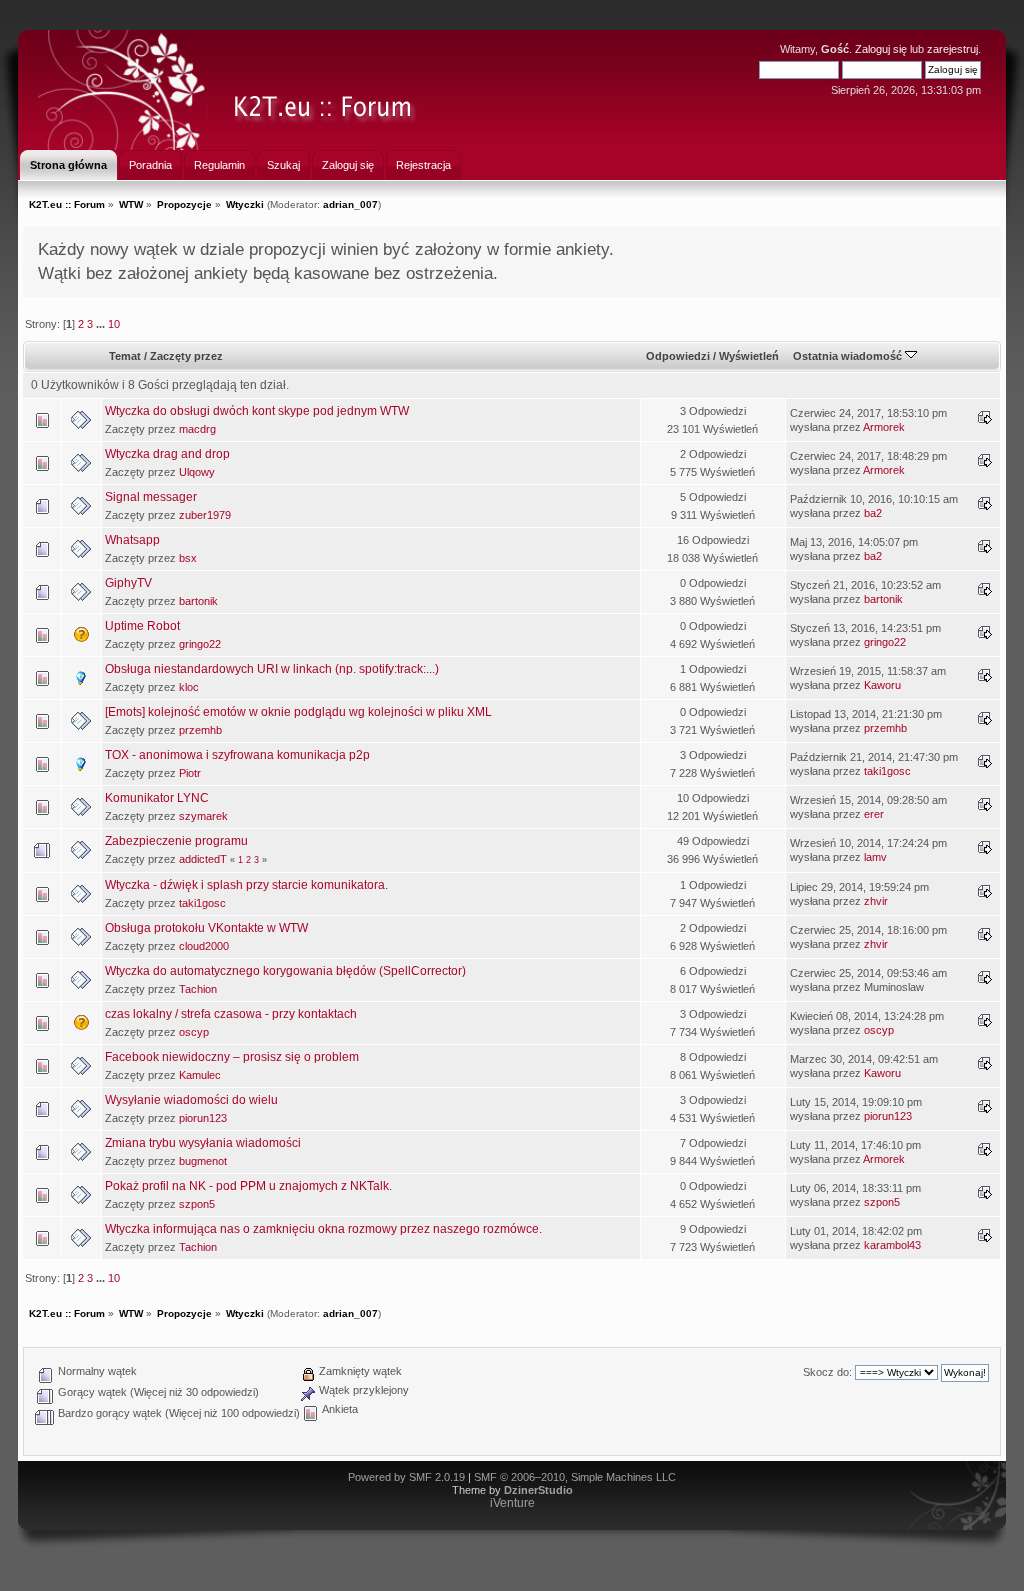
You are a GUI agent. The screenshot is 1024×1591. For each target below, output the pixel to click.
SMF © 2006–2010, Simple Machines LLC (575, 1477)
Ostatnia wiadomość (849, 356)
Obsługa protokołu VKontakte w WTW (206, 928)
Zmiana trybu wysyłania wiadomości (203, 1143)
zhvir (876, 901)
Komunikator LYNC (157, 798)
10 (114, 324)
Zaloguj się (881, 49)
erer (874, 814)
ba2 (873, 513)
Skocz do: (827, 1372)
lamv (875, 857)
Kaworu (882, 685)
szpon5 (197, 1204)
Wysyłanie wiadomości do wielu (191, 1100)
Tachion (198, 989)
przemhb (200, 730)
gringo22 (200, 644)
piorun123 (203, 1118)
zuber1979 (205, 515)
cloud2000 (204, 946)
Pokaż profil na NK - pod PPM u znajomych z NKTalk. (248, 1186)
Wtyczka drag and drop (167, 454)
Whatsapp (132, 540)
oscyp (194, 1032)
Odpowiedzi (678, 356)
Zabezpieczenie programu (176, 841)
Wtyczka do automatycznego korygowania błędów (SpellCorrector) (285, 971)
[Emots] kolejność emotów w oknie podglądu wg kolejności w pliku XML (298, 712)
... (102, 324)
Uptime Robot (142, 626)
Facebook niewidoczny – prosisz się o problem (232, 1057)
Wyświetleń (749, 356)
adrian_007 (350, 204)
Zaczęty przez (186, 356)
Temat (125, 356)
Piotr (190, 773)
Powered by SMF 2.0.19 (406, 1477)
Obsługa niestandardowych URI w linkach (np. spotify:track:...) (272, 669)
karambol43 (892, 1245)
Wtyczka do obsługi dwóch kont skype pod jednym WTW (257, 411)
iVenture (512, 1503)
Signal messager (151, 497)
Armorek (884, 427)
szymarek (203, 816)
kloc (189, 687)
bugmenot (203, 1161)
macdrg (197, 429)
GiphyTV (128, 583)
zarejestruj (952, 49)
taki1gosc (887, 771)
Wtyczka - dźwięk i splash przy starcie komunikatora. (246, 885)
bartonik (198, 601)
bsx (188, 558)
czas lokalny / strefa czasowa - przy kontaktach (231, 1014)
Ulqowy (197, 472)
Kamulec (200, 1075)
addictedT (203, 859)
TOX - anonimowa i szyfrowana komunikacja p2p (237, 755)
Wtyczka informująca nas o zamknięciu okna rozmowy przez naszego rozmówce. (323, 1229)
